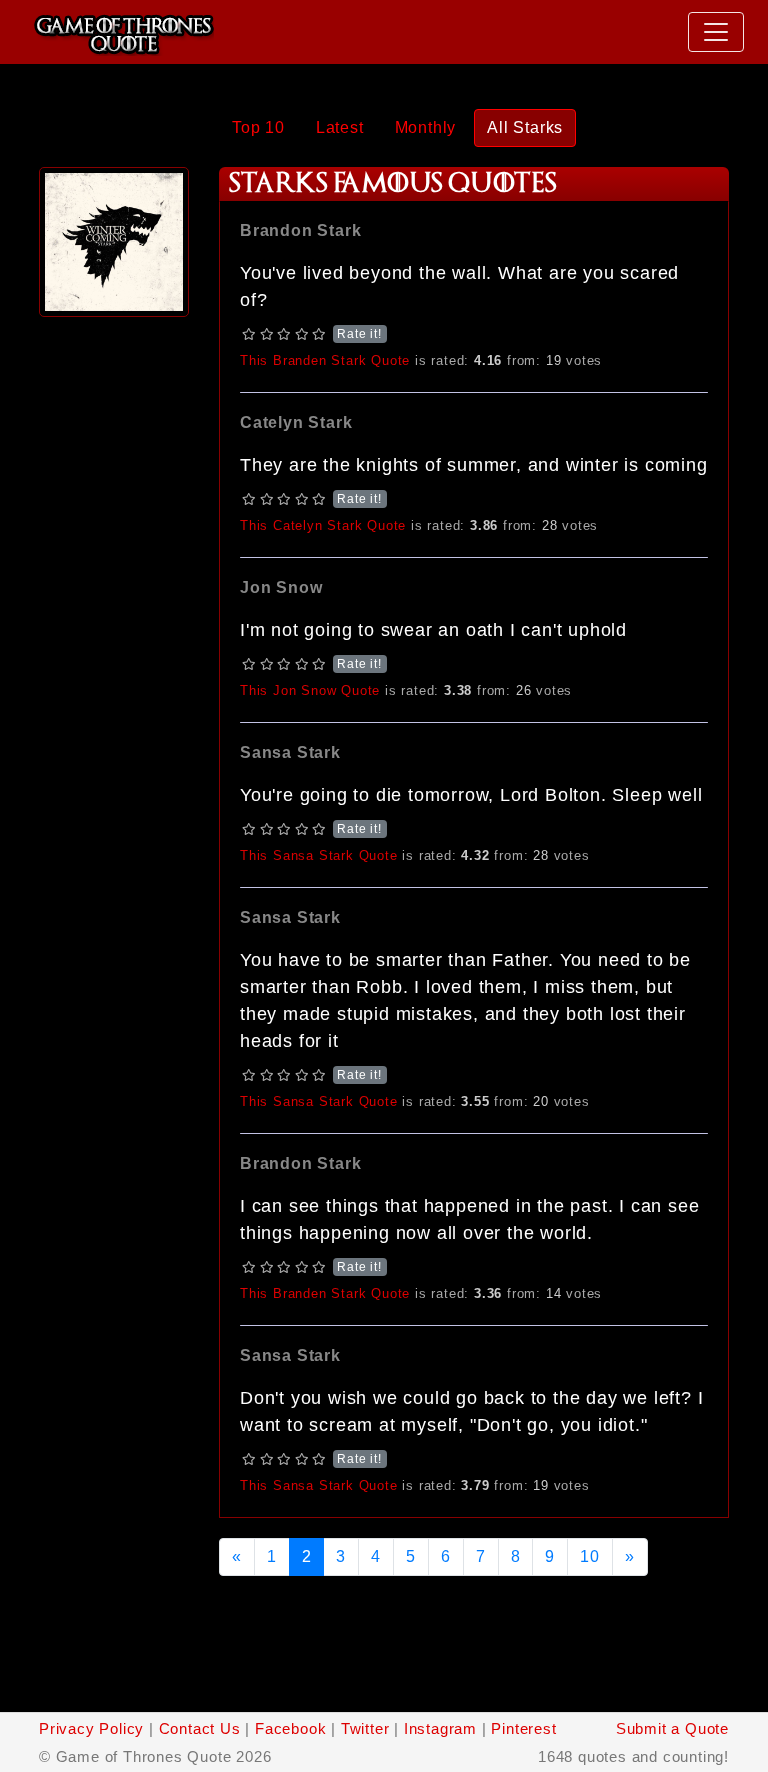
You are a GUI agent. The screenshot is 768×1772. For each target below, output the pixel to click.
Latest (340, 127)
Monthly (426, 127)
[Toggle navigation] (716, 32)
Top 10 (258, 127)
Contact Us (200, 1728)
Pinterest (523, 1728)
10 (590, 1556)
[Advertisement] (114, 622)
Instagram (440, 1728)
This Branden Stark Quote (325, 360)
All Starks (525, 127)
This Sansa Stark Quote (319, 855)
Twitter (365, 1728)
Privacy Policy (91, 1728)
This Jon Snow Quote (310, 690)
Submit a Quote (672, 1728)
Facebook (290, 1728)
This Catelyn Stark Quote (323, 525)
